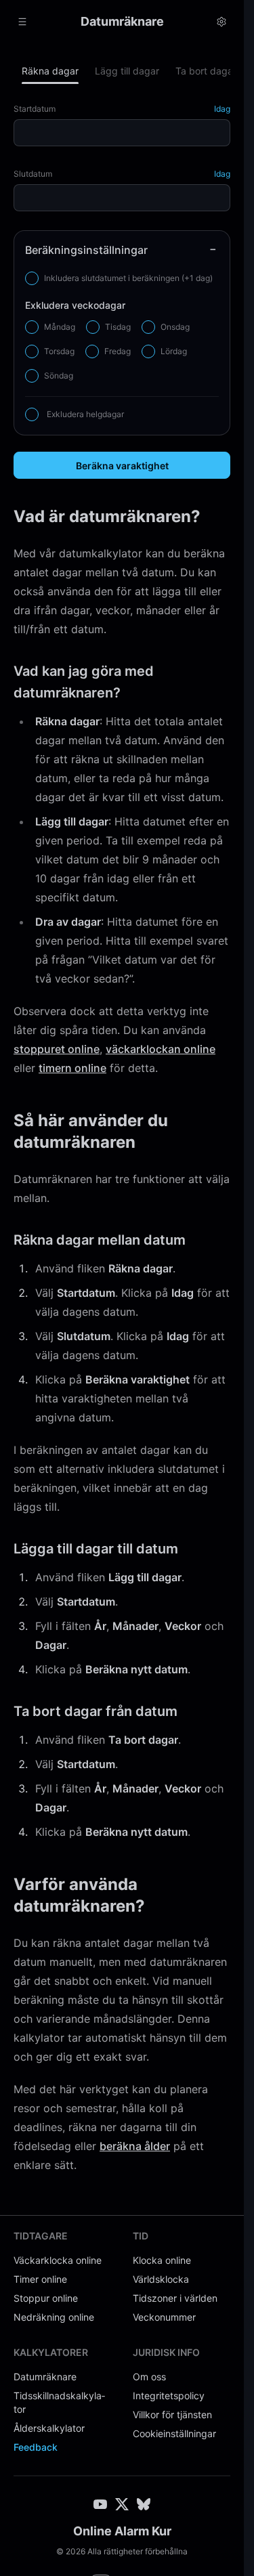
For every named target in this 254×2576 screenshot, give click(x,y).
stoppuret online (57, 1049)
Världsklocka (161, 2279)
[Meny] (22, 22)
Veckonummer (164, 2317)
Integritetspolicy (169, 2396)
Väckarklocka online (58, 2260)
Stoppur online (46, 2298)
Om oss (149, 2377)
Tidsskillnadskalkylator (59, 2402)
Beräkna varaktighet (122, 466)
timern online (72, 1068)
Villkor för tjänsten (172, 2414)
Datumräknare (45, 2377)
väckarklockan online (161, 1049)
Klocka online (162, 2260)
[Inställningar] (221, 22)
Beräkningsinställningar (86, 250)
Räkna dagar (50, 71)
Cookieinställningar (174, 2433)
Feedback (36, 2447)
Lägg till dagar (127, 71)
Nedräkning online (54, 2317)
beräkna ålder (135, 2146)
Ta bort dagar (206, 71)
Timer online (40, 2279)
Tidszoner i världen (175, 2298)
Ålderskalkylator (49, 2428)
